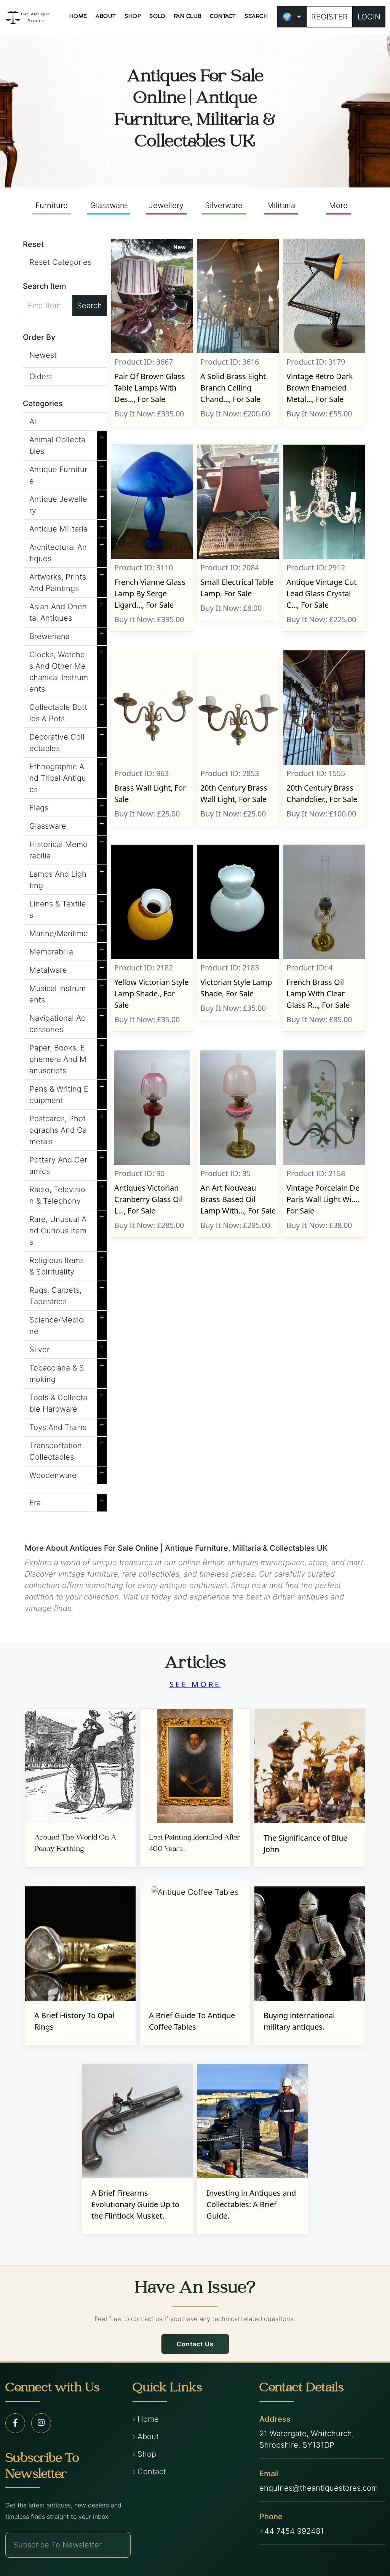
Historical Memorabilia (67, 849)
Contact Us (195, 2344)
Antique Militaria (67, 527)
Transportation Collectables (67, 1450)
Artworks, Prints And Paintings (67, 581)
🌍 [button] (287, 17)
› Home (146, 2419)
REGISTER (329, 17)
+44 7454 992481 (292, 2531)
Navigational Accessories (67, 1022)
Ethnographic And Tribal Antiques (67, 776)
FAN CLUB (188, 16)
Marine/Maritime (67, 932)
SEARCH (256, 16)
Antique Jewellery (67, 503)
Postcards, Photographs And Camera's (67, 1129)
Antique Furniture (67, 474)
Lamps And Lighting (67, 878)
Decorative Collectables (67, 741)
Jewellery (166, 205)
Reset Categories (60, 262)
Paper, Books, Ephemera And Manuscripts (67, 1058)
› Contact (149, 2472)
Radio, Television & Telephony (67, 1194)
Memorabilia (67, 950)
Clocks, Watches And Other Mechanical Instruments (67, 670)
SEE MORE (195, 1684)
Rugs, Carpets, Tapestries (67, 1294)
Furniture (52, 205)
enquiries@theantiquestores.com (319, 2488)
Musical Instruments (67, 993)
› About (146, 2437)
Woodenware (67, 1474)
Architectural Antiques (67, 551)
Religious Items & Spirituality (67, 1265)
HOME (78, 16)
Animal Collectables (67, 444)
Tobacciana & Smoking (67, 1372)
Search (90, 306)
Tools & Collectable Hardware (67, 1402)
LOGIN (369, 17)
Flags (67, 806)
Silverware (224, 205)
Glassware (109, 205)
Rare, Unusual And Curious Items (67, 1229)
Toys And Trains (67, 1426)
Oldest (41, 376)
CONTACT (223, 16)
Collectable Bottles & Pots (67, 711)
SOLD (157, 16)
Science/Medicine (67, 1324)
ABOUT (106, 16)
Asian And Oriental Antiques (67, 611)
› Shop (144, 2454)
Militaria (281, 205)
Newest (43, 355)
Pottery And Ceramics (67, 1164)
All (34, 421)
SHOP (133, 16)
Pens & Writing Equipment (67, 1093)
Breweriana (67, 635)
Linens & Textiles (67, 908)
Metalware (67, 969)
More (338, 205)
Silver (67, 1348)
